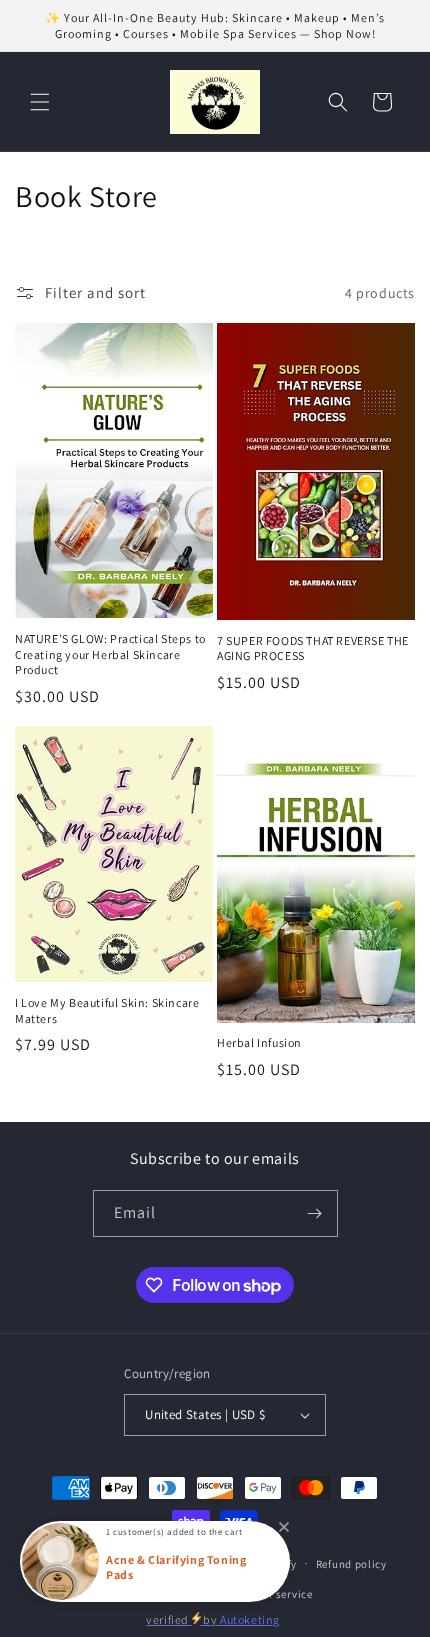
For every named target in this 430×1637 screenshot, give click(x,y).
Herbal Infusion (259, 1042)
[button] (40, 102)
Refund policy (351, 1564)
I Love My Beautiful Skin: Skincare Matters (107, 1010)
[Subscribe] (315, 1213)
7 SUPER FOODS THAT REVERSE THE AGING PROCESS (313, 648)
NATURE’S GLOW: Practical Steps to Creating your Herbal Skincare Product (110, 654)
